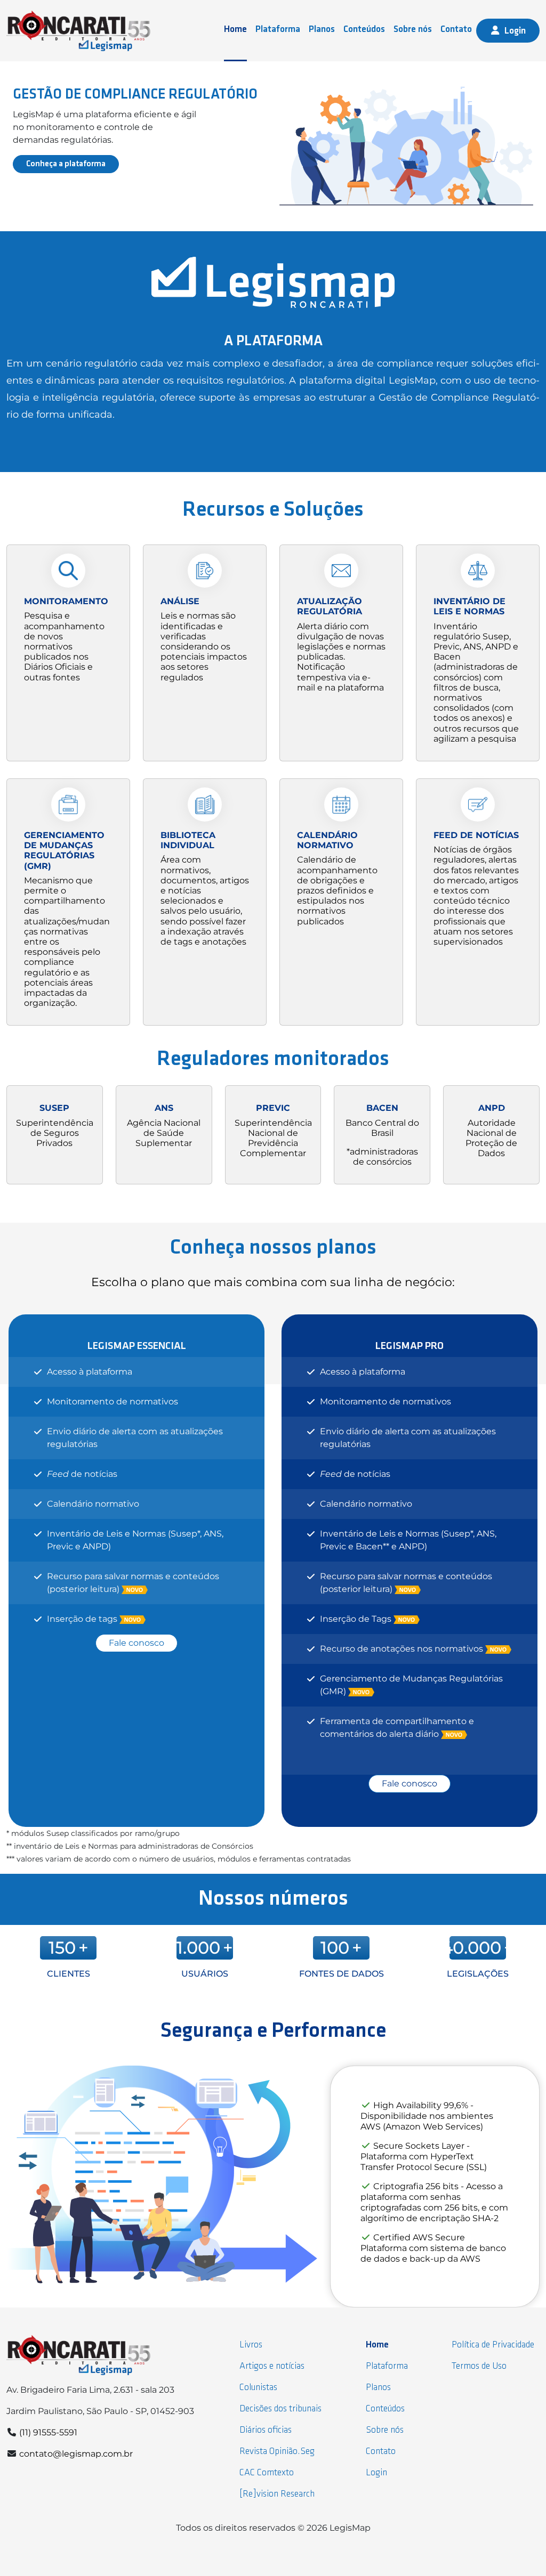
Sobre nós (413, 30)
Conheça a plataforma (66, 164)
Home (235, 30)
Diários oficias (266, 2430)
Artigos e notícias (272, 2366)
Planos (322, 30)
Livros (251, 2345)
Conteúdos (364, 30)
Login (515, 31)
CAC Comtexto (267, 2473)
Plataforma (278, 30)
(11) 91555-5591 (48, 2432)
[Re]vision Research (277, 2494)
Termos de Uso (479, 2366)
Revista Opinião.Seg (277, 2452)
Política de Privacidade (493, 2345)
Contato (456, 30)
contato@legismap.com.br (76, 2454)
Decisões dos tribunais (280, 2409)
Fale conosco (136, 1643)
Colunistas (258, 2388)
